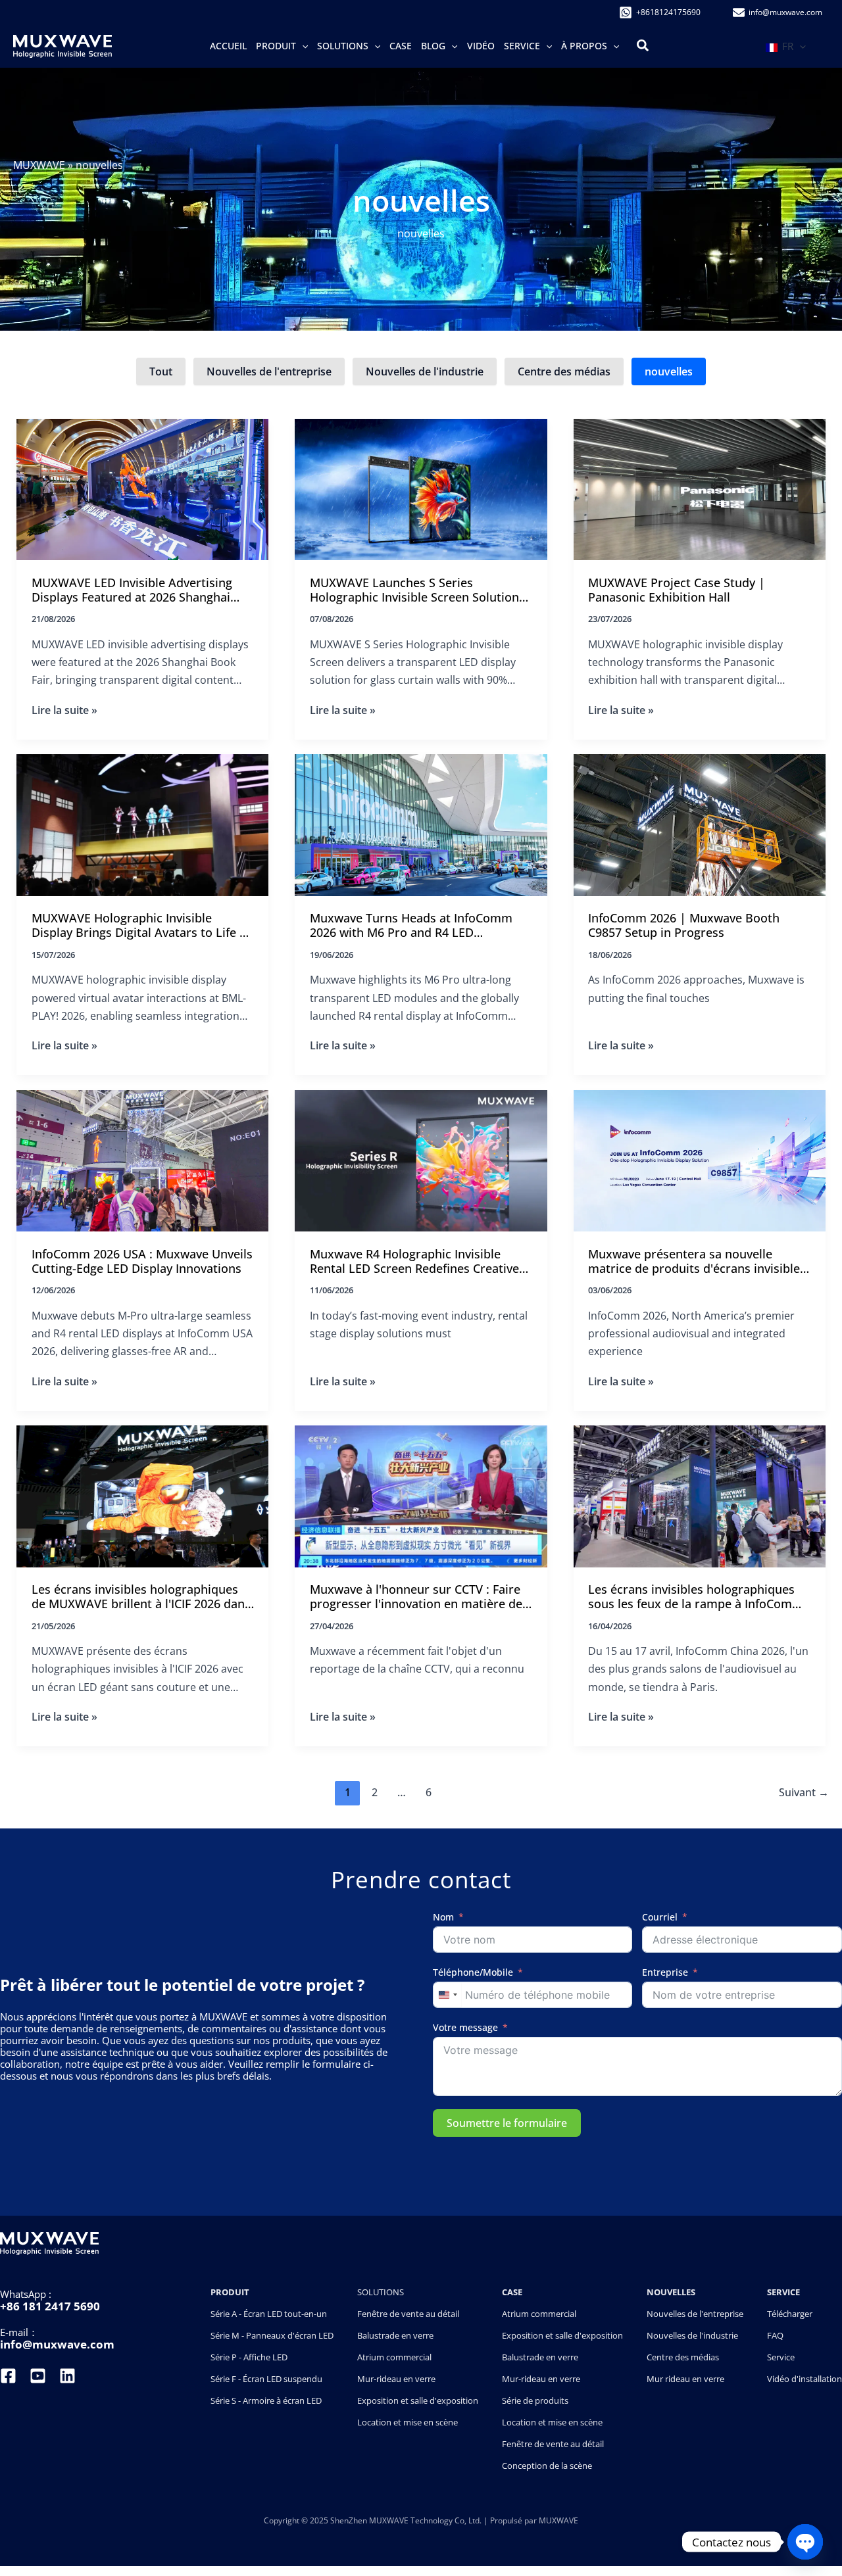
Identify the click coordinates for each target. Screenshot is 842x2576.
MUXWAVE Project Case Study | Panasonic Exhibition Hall (677, 590)
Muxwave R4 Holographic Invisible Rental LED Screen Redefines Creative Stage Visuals (414, 1262)
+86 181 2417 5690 (50, 2306)
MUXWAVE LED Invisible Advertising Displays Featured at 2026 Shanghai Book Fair (132, 591)
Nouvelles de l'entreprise (269, 371)
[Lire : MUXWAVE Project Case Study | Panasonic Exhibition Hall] (700, 489)
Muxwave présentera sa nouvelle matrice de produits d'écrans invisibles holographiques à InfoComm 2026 (697, 1262)
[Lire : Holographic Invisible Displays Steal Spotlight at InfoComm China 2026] (700, 1495)
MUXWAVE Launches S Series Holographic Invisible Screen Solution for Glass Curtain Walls (414, 591)
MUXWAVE (39, 165)
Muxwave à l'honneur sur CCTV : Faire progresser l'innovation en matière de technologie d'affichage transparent (416, 1597)
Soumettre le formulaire (507, 2123)
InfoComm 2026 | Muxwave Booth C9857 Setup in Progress (684, 925)
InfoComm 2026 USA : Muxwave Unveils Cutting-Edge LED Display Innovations (142, 1261)
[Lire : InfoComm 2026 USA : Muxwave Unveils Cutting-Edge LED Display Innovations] (142, 1159)
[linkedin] (67, 2376)
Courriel (660, 1918)
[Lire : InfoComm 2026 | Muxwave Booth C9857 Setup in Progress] (700, 824)
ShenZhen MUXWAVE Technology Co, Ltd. (407, 2520)
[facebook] (10, 2376)
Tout (161, 371)
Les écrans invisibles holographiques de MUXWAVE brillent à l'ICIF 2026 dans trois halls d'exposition (141, 1597)
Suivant (804, 1792)
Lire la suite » (64, 710)
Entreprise (665, 1973)
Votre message (465, 2028)
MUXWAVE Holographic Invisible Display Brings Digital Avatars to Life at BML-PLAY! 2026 (141, 926)
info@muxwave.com (57, 2344)
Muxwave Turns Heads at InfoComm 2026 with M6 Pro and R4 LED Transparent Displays (411, 926)
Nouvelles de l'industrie (425, 371)
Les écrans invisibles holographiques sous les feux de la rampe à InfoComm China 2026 (696, 1597)
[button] (302, 46)
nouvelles (669, 371)
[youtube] (38, 2376)
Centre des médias (564, 371)
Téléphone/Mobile (473, 1973)
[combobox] (447, 1995)
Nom (443, 1918)
